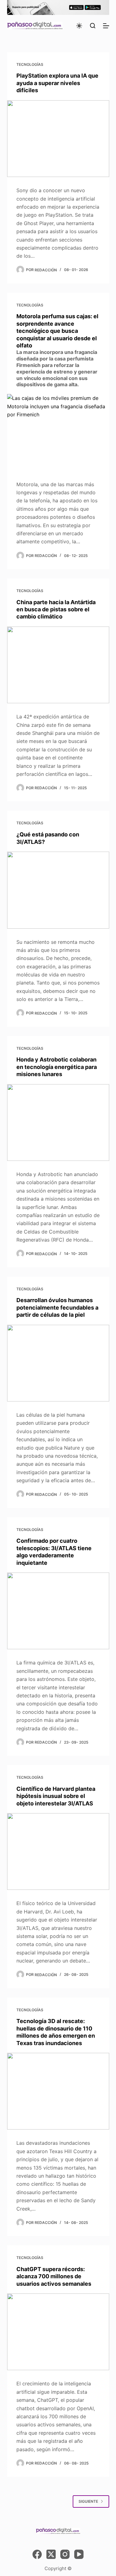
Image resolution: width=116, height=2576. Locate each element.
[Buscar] (93, 26)
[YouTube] (79, 2554)
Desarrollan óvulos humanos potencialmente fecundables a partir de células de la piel (57, 1307)
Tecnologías (30, 64)
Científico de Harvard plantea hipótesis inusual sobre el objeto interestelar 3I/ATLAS (56, 1796)
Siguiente (88, 2501)
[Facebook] (37, 2554)
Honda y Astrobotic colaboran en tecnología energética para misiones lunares (57, 1067)
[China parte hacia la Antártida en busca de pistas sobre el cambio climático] (58, 665)
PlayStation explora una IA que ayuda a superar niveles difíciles (57, 83)
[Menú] (106, 26)
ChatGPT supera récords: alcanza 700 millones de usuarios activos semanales (54, 2276)
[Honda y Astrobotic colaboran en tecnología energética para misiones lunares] (58, 1123)
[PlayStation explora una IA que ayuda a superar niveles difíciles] (58, 139)
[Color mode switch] (79, 26)
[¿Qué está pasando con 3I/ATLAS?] (58, 890)
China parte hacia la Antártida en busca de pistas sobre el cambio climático (56, 609)
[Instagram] (65, 2554)
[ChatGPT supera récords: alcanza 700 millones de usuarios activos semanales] (58, 2332)
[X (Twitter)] (51, 2554)
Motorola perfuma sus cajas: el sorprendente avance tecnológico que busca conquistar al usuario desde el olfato (57, 350)
